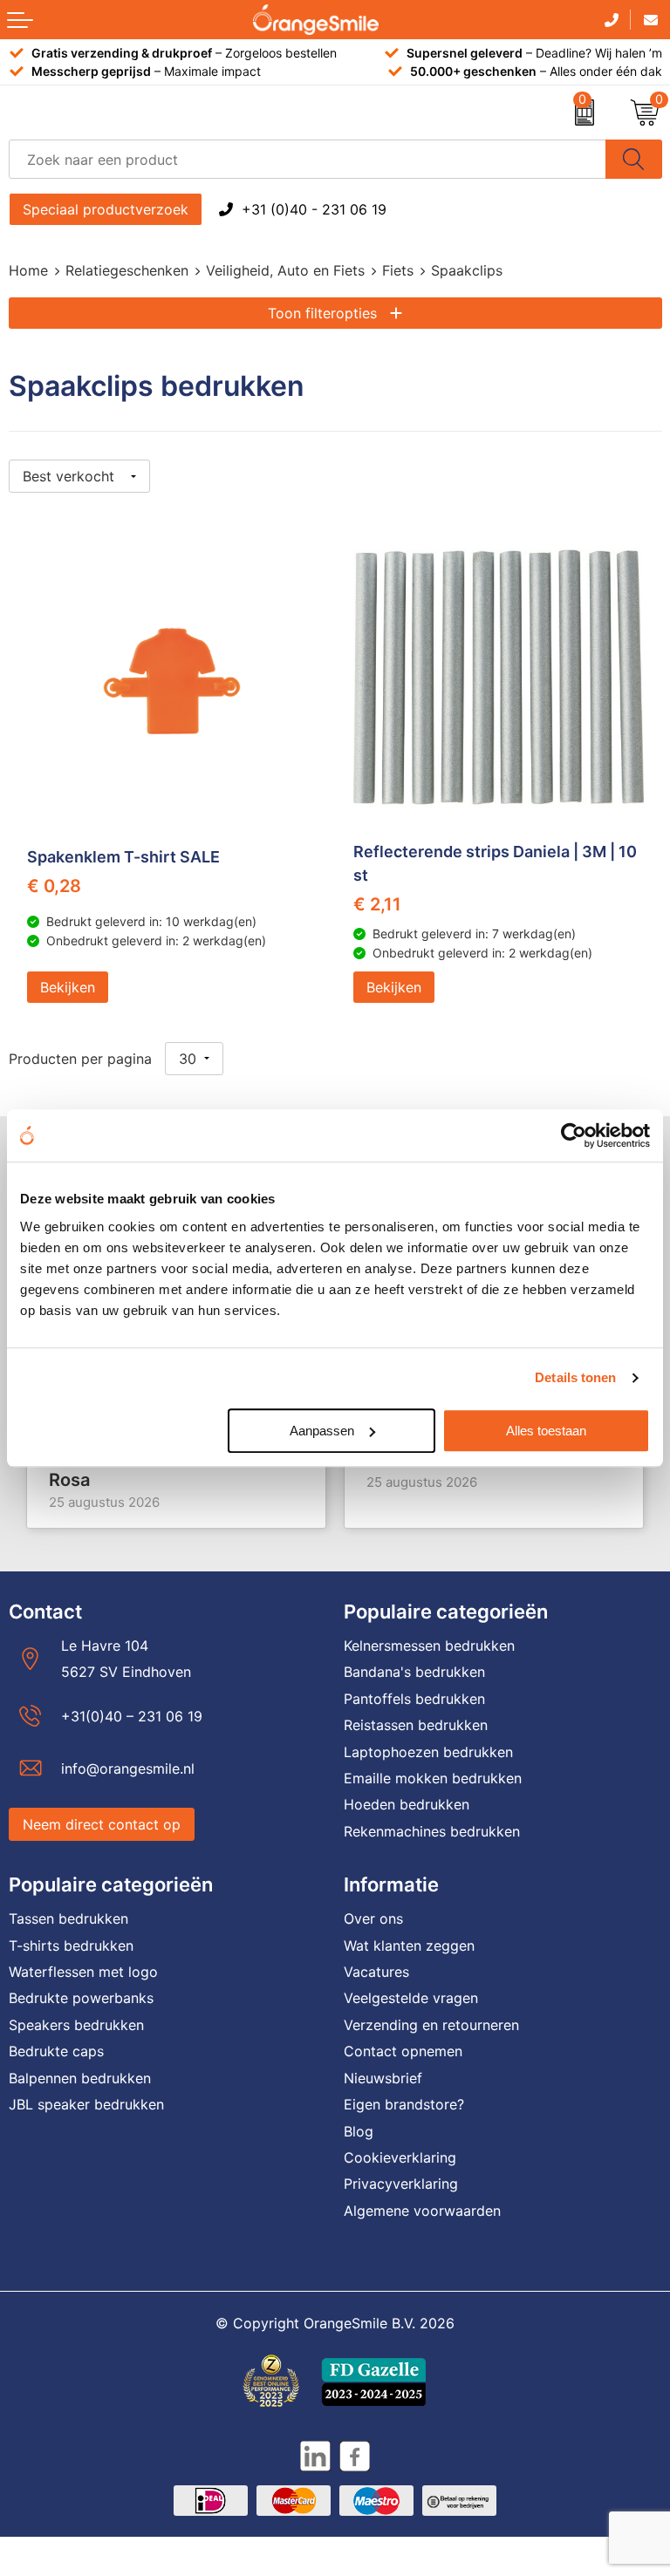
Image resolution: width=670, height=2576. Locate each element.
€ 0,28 (54, 886)
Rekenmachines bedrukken (432, 1831)
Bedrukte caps (56, 2051)
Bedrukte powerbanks (81, 1998)
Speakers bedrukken (76, 2025)
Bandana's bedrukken (414, 1672)
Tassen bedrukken (68, 1918)
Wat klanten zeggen (409, 1946)
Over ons (373, 1918)
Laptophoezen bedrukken (428, 1752)
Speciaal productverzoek (106, 209)
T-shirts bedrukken (71, 1946)
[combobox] (308, 159)
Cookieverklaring (400, 2157)
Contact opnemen (403, 2051)
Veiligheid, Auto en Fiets (285, 270)
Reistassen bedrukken (416, 1725)
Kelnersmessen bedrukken (429, 1646)
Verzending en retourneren (431, 2025)
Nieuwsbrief (383, 2078)
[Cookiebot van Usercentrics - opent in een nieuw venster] (574, 1135)
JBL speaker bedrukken (86, 2104)
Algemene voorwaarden (422, 2211)
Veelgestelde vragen (411, 1998)
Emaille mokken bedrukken (433, 1778)
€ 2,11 (377, 904)
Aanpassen (322, 1431)
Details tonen (575, 1377)
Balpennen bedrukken (80, 2078)
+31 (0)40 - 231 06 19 (314, 209)
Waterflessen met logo (83, 1972)
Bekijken (68, 987)
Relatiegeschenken (127, 270)
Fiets (398, 270)
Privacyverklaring (401, 2184)
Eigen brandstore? (404, 2104)
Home (28, 270)
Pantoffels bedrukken (414, 1699)
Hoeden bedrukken (407, 1804)
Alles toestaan (546, 1431)
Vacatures (376, 1972)
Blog (359, 2131)
